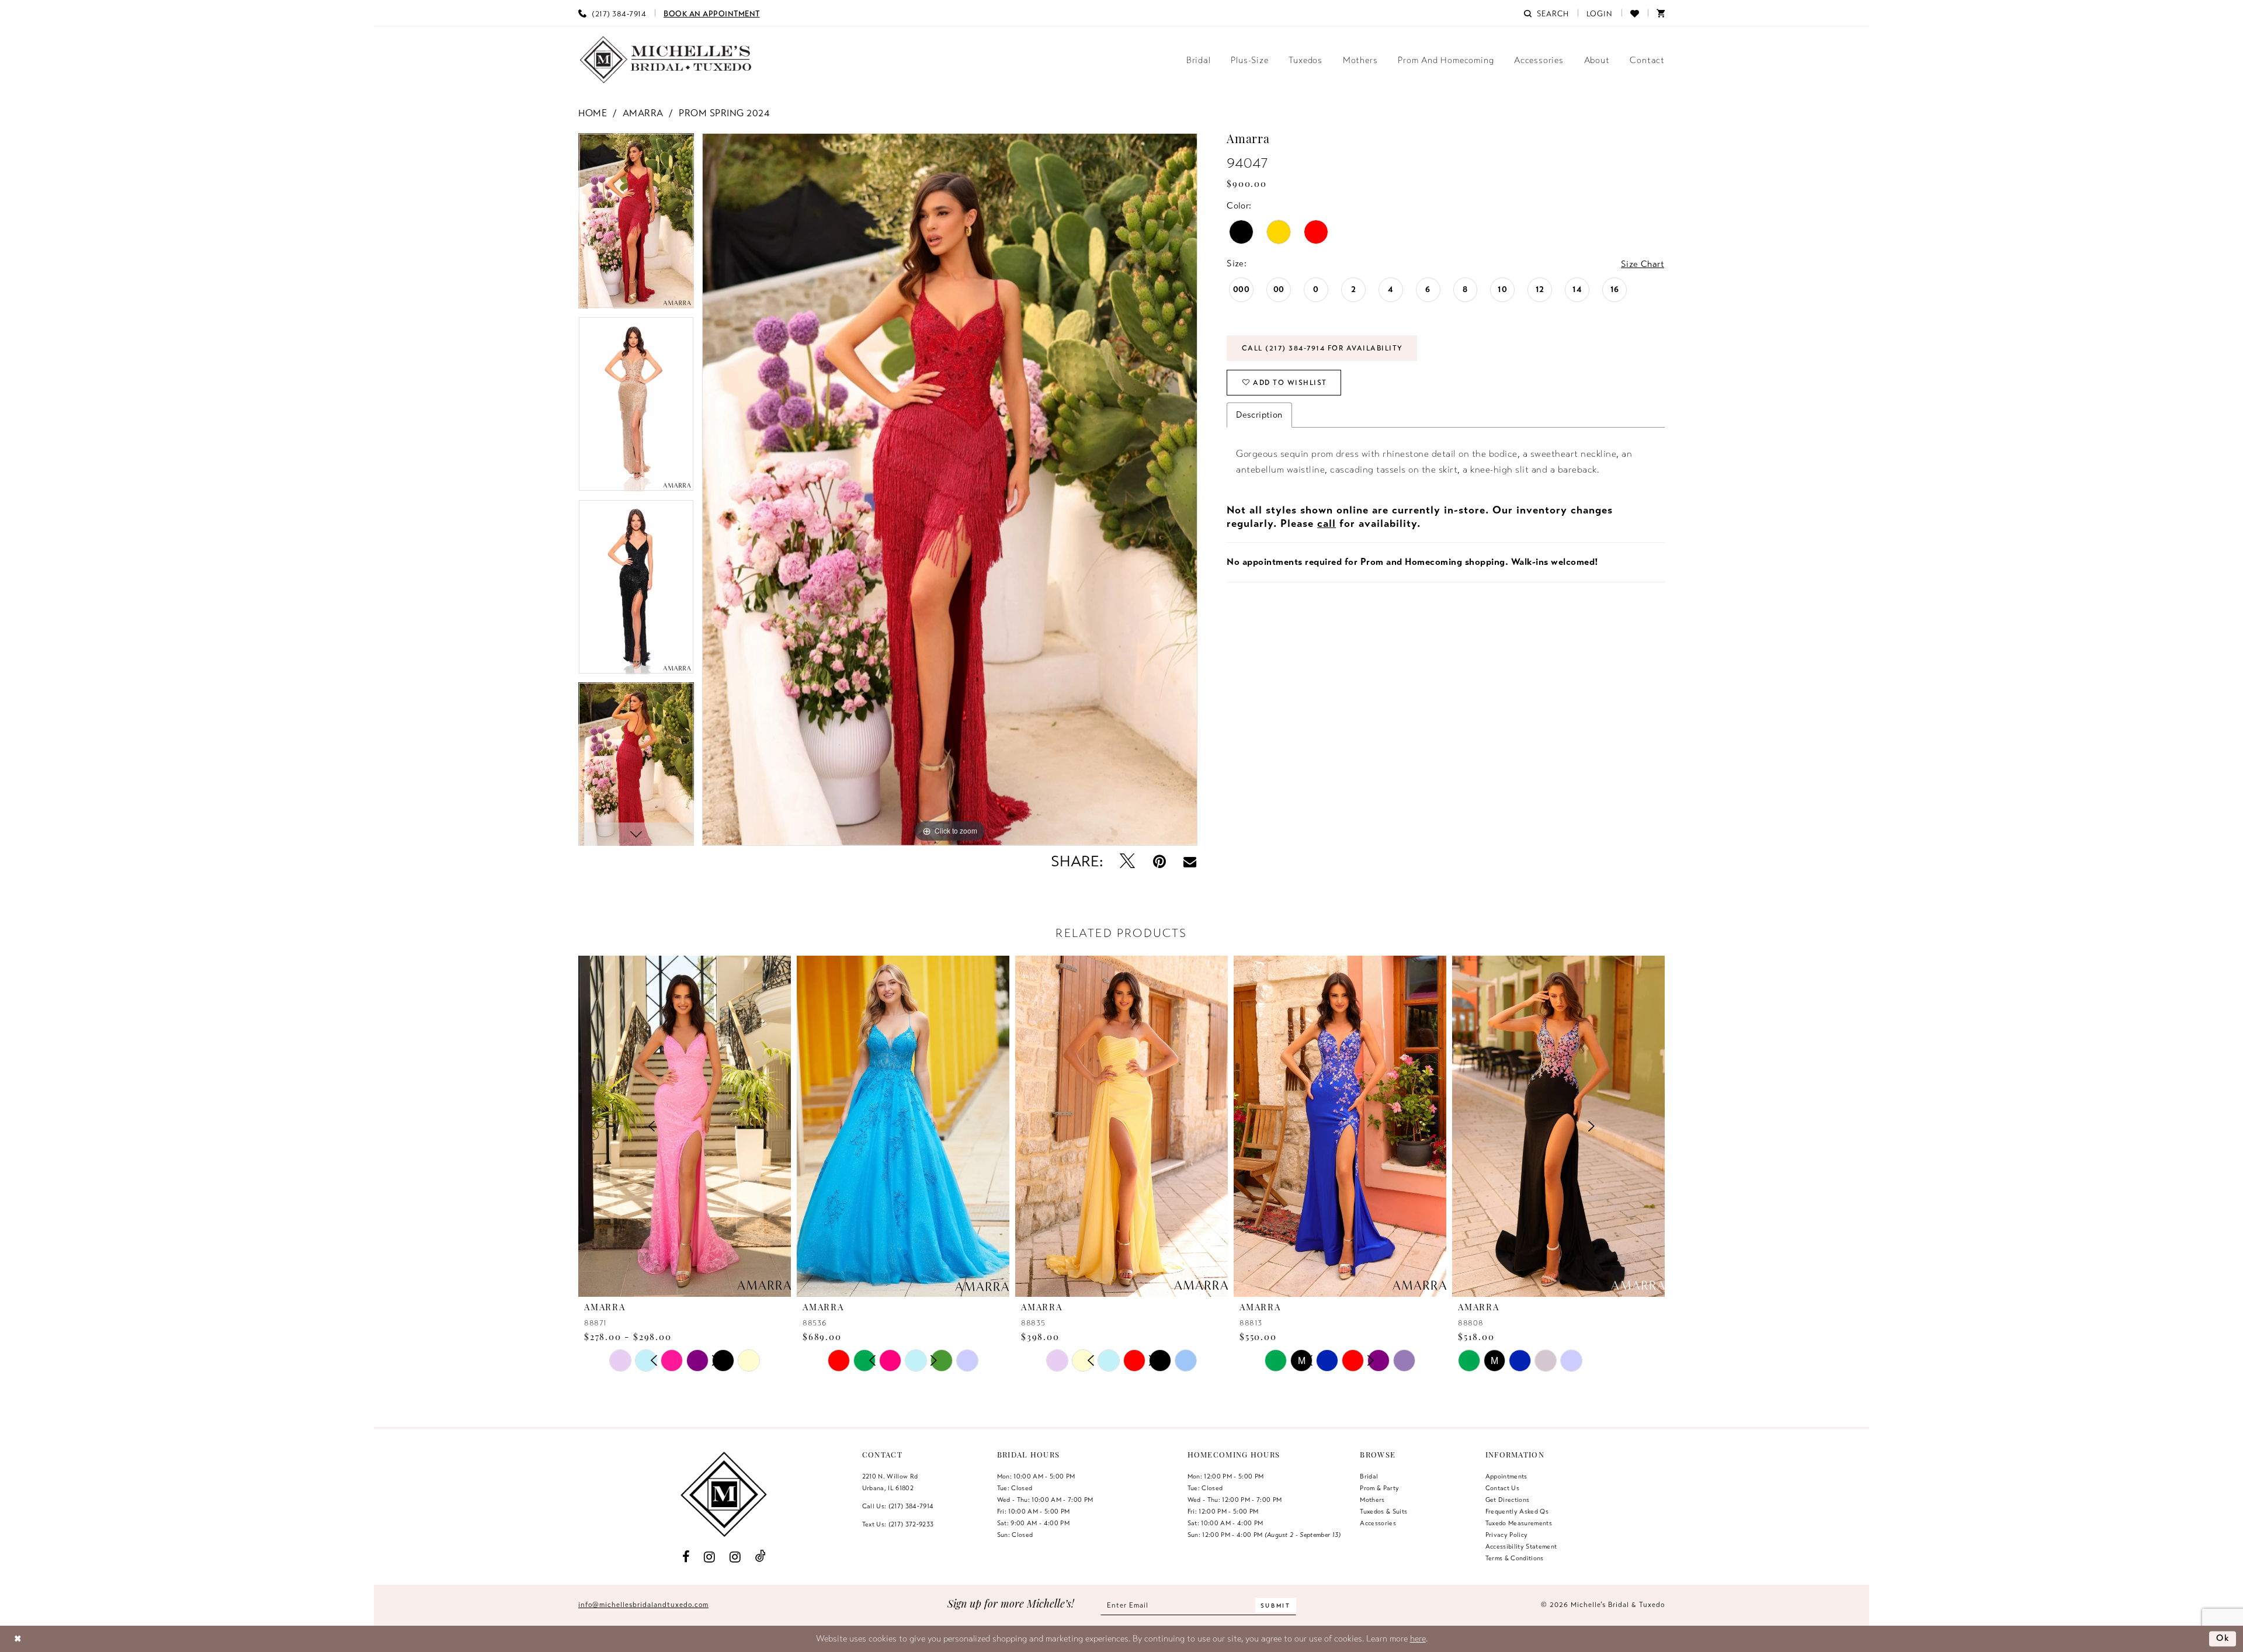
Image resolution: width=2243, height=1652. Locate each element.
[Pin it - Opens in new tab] (1159, 862)
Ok (2223, 1639)
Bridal (1369, 1476)
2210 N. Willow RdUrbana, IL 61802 (890, 1482)
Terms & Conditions (1515, 1558)
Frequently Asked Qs (1517, 1511)
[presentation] (685, 1126)
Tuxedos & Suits (1383, 1511)
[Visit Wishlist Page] (1635, 13)
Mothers (1372, 1500)
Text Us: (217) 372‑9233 (898, 1524)
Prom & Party (1379, 1488)
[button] (1600, 13)
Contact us (1502, 1488)
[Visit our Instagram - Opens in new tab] (710, 1556)
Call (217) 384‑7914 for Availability (1322, 348)
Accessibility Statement (1521, 1546)
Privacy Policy (1507, 1535)
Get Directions (1508, 1500)
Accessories (1378, 1523)
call (1327, 523)
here (1418, 1639)
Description (1259, 415)
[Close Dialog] (18, 1639)
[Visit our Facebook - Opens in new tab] (686, 1556)
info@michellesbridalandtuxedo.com (643, 1605)
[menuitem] (612, 13)
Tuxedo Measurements (1519, 1523)
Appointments (1506, 1476)
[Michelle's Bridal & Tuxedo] (666, 60)
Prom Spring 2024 (724, 113)
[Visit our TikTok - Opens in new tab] (760, 1556)
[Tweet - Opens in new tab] (1127, 862)
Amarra (643, 113)
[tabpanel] (636, 225)
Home (593, 113)
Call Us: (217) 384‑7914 (898, 1506)
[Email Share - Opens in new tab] (1190, 862)
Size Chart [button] (1643, 264)
